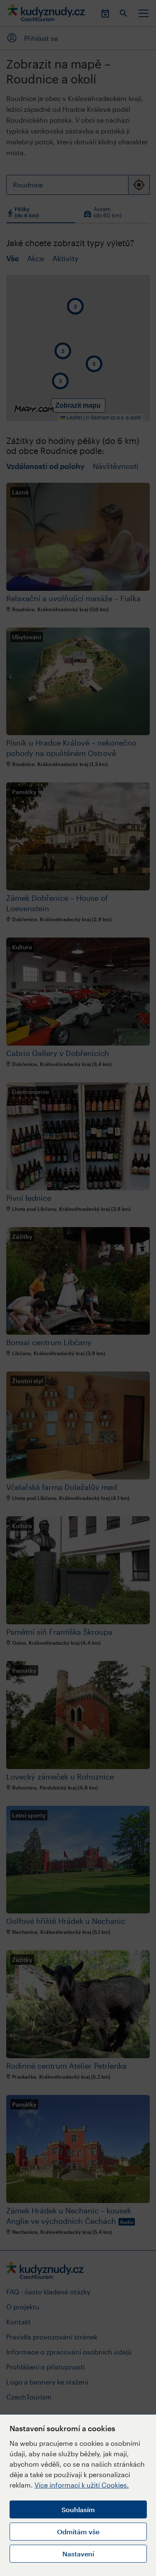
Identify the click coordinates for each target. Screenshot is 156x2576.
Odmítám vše (78, 2532)
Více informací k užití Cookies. (82, 2485)
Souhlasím (78, 2509)
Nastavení (78, 2554)
